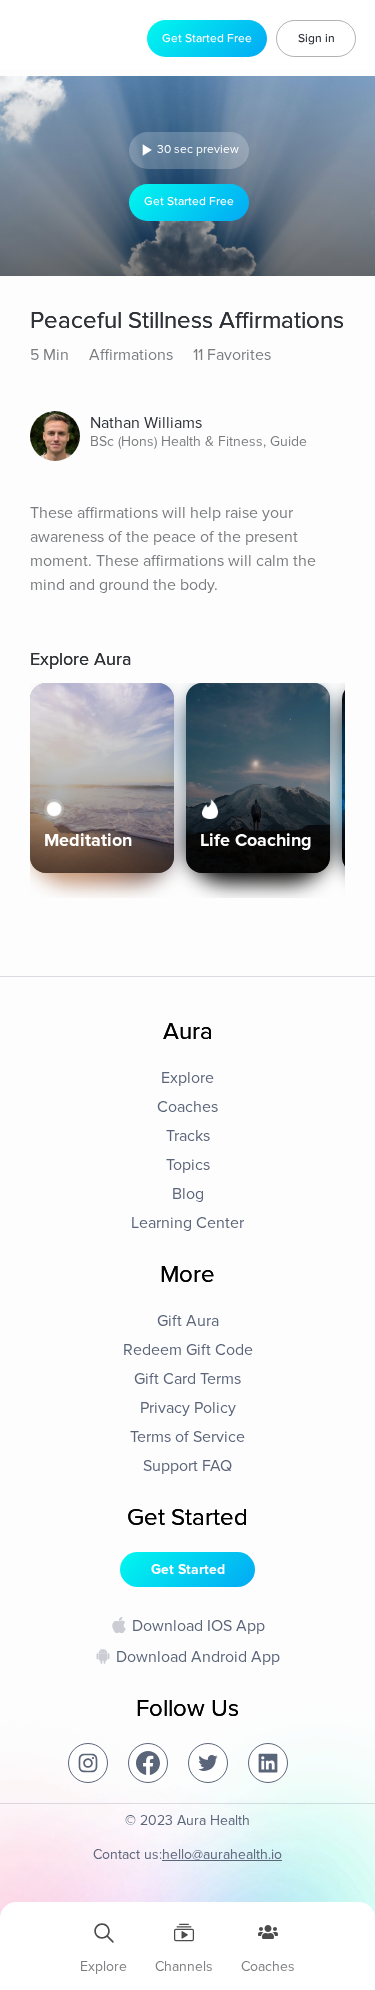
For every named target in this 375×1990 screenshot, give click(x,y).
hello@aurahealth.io (222, 1854)
